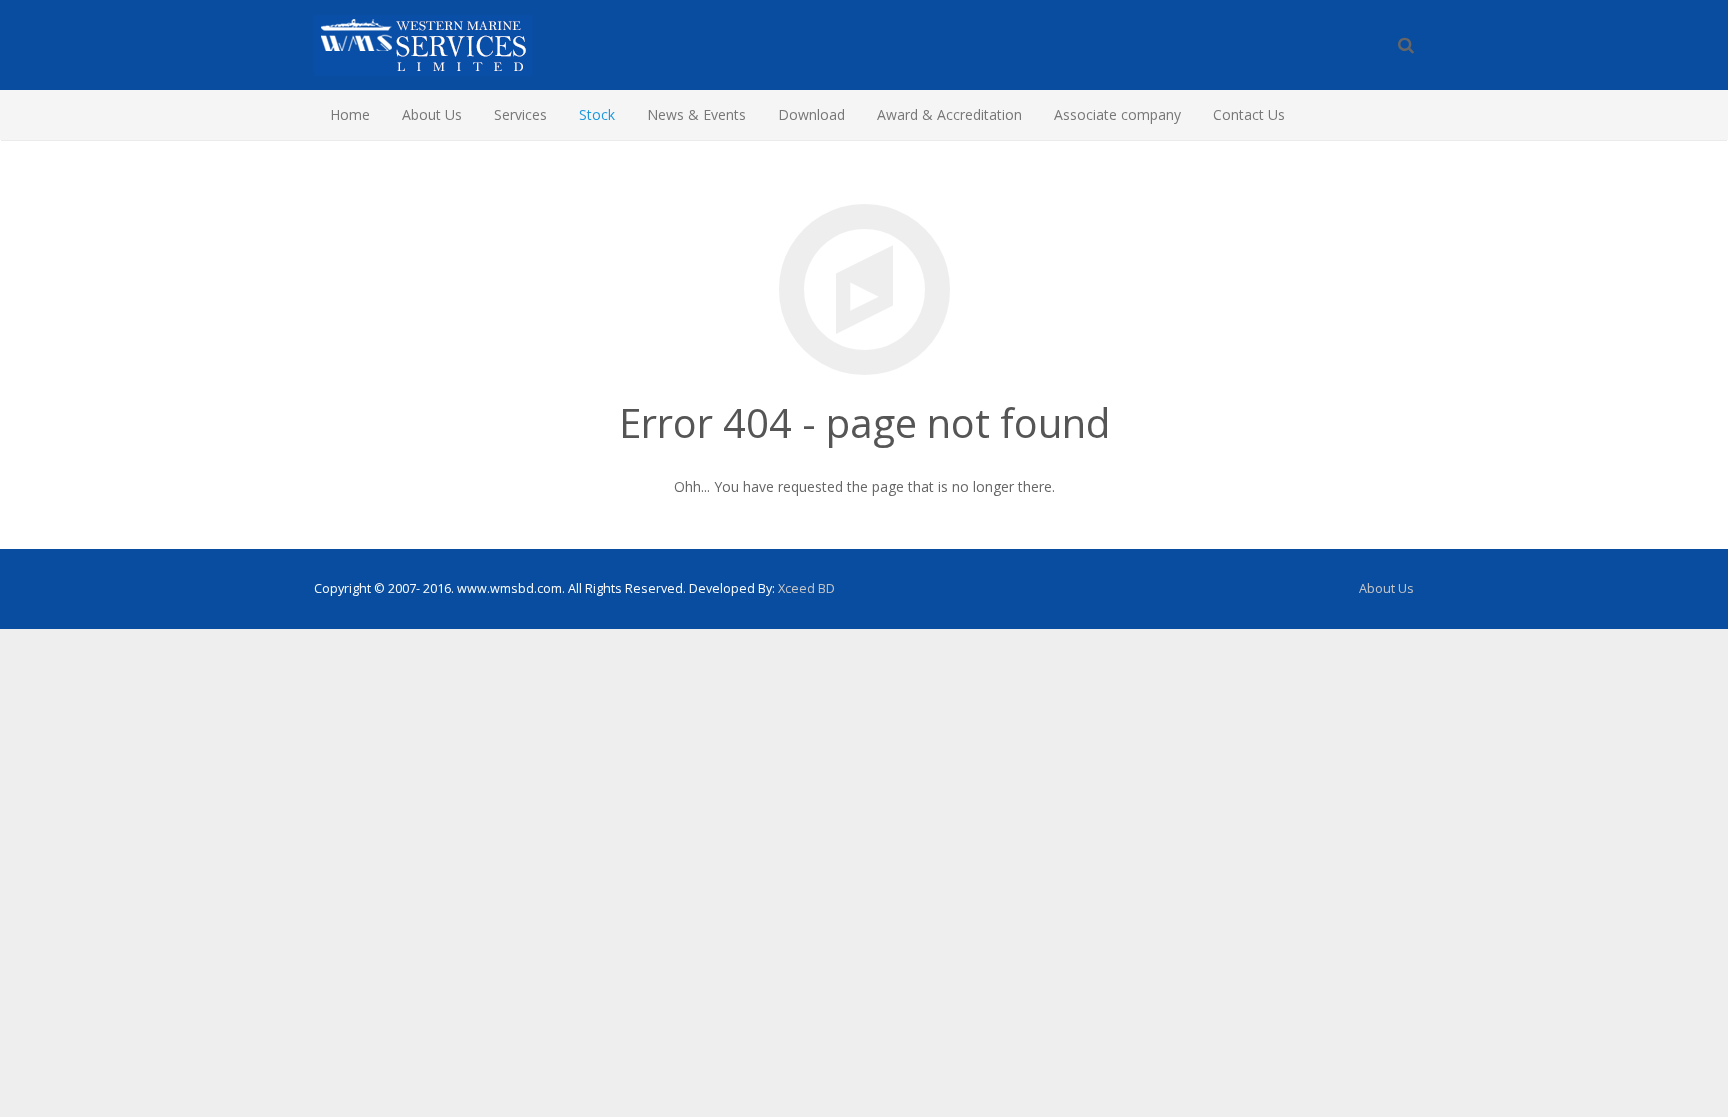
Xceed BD (806, 588)
